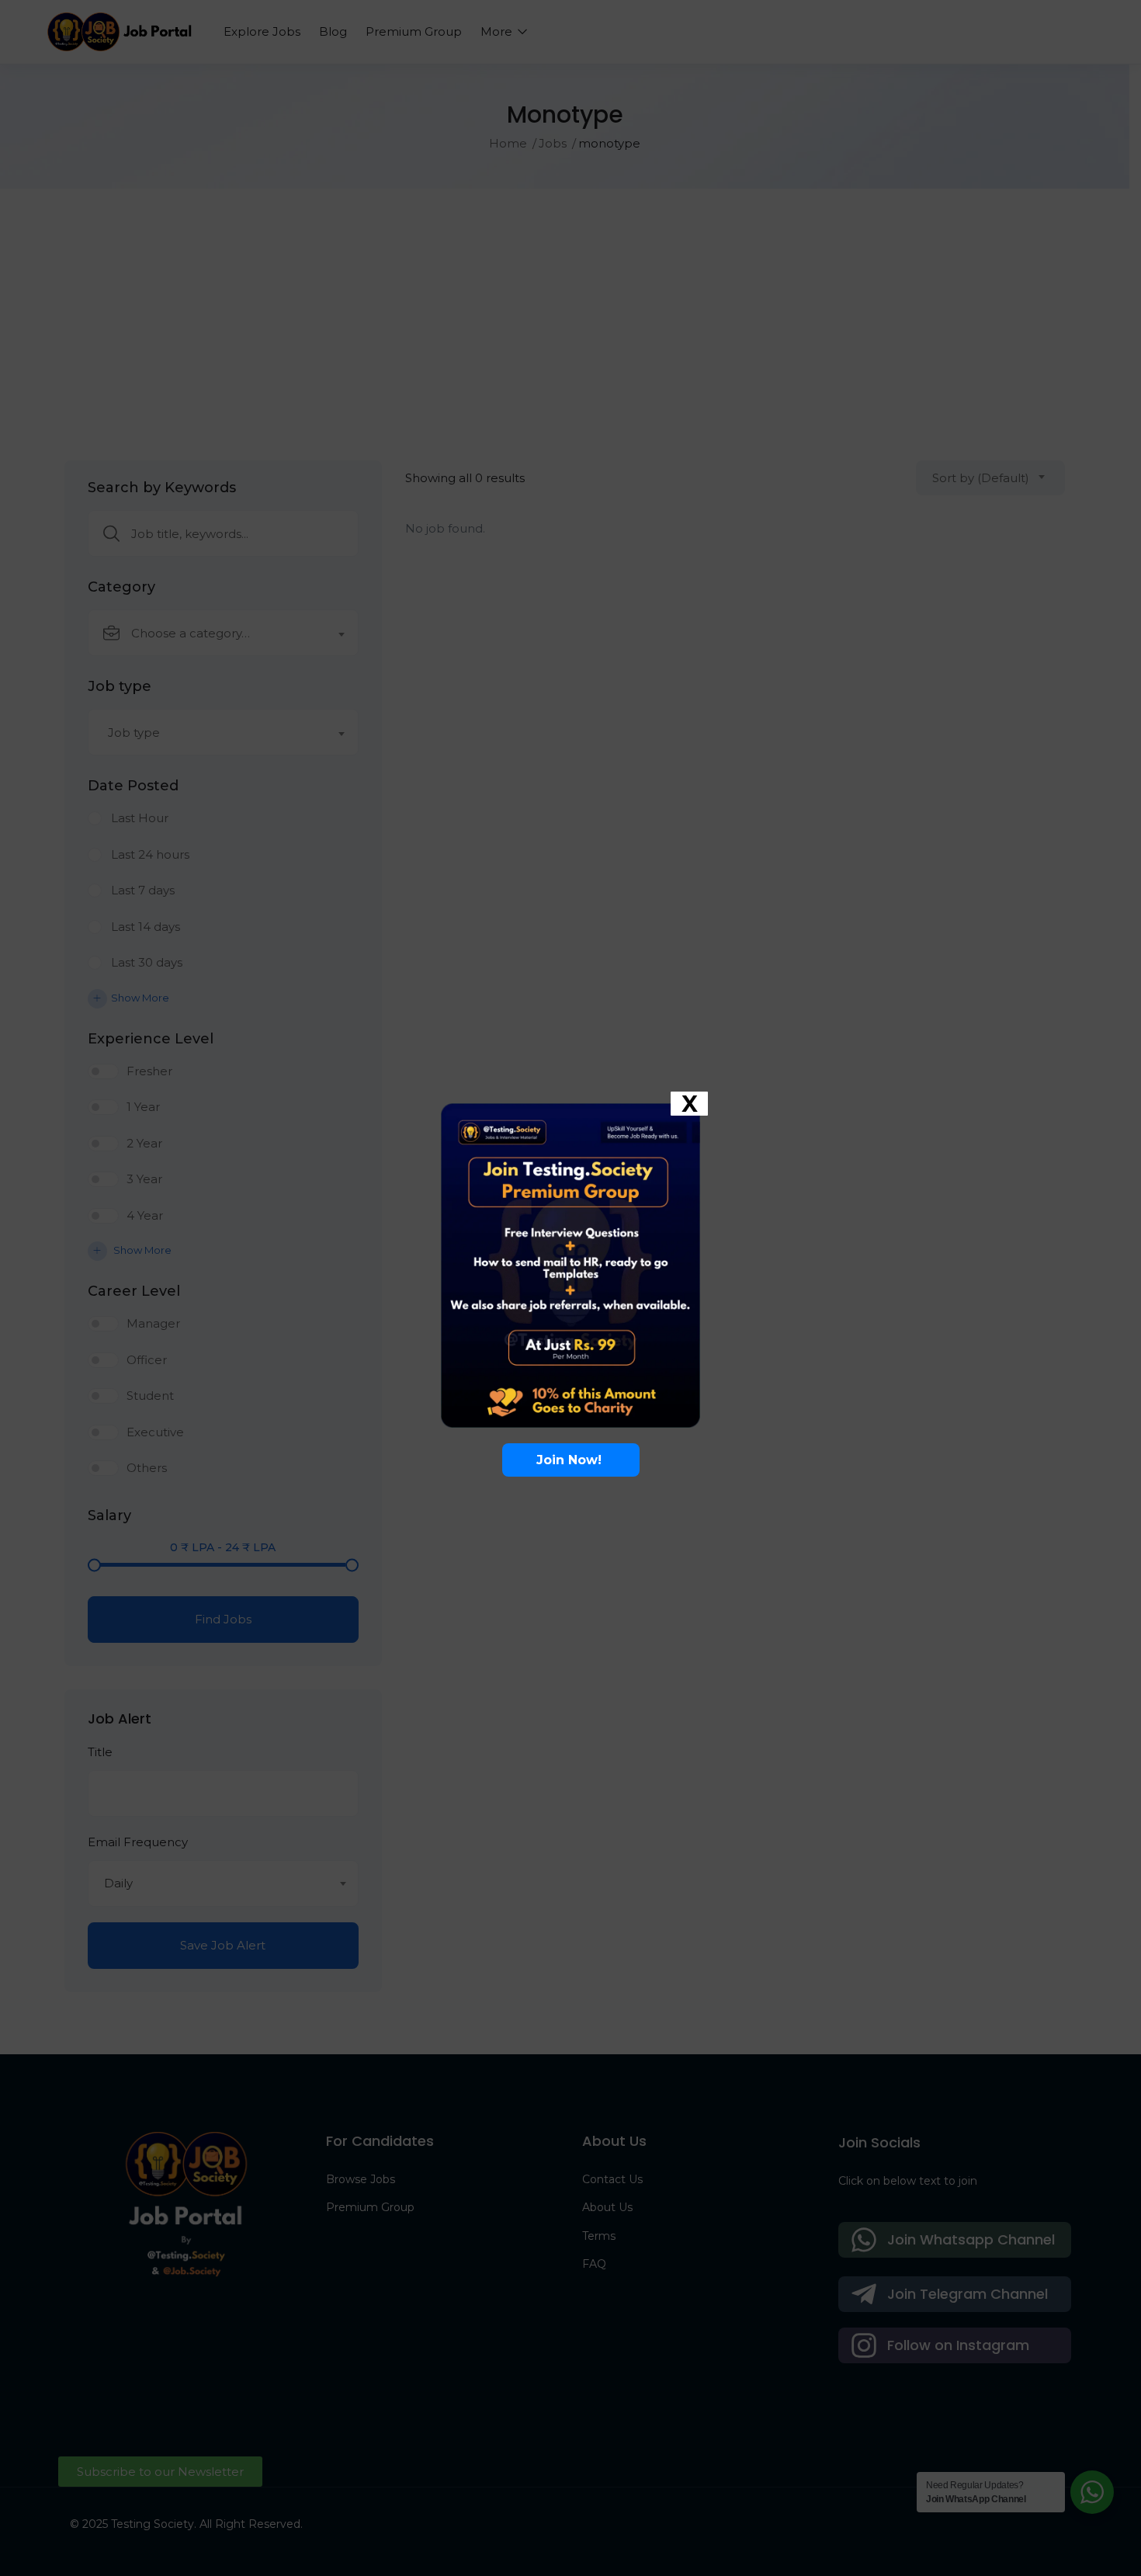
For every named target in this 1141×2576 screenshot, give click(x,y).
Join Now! (571, 1460)
